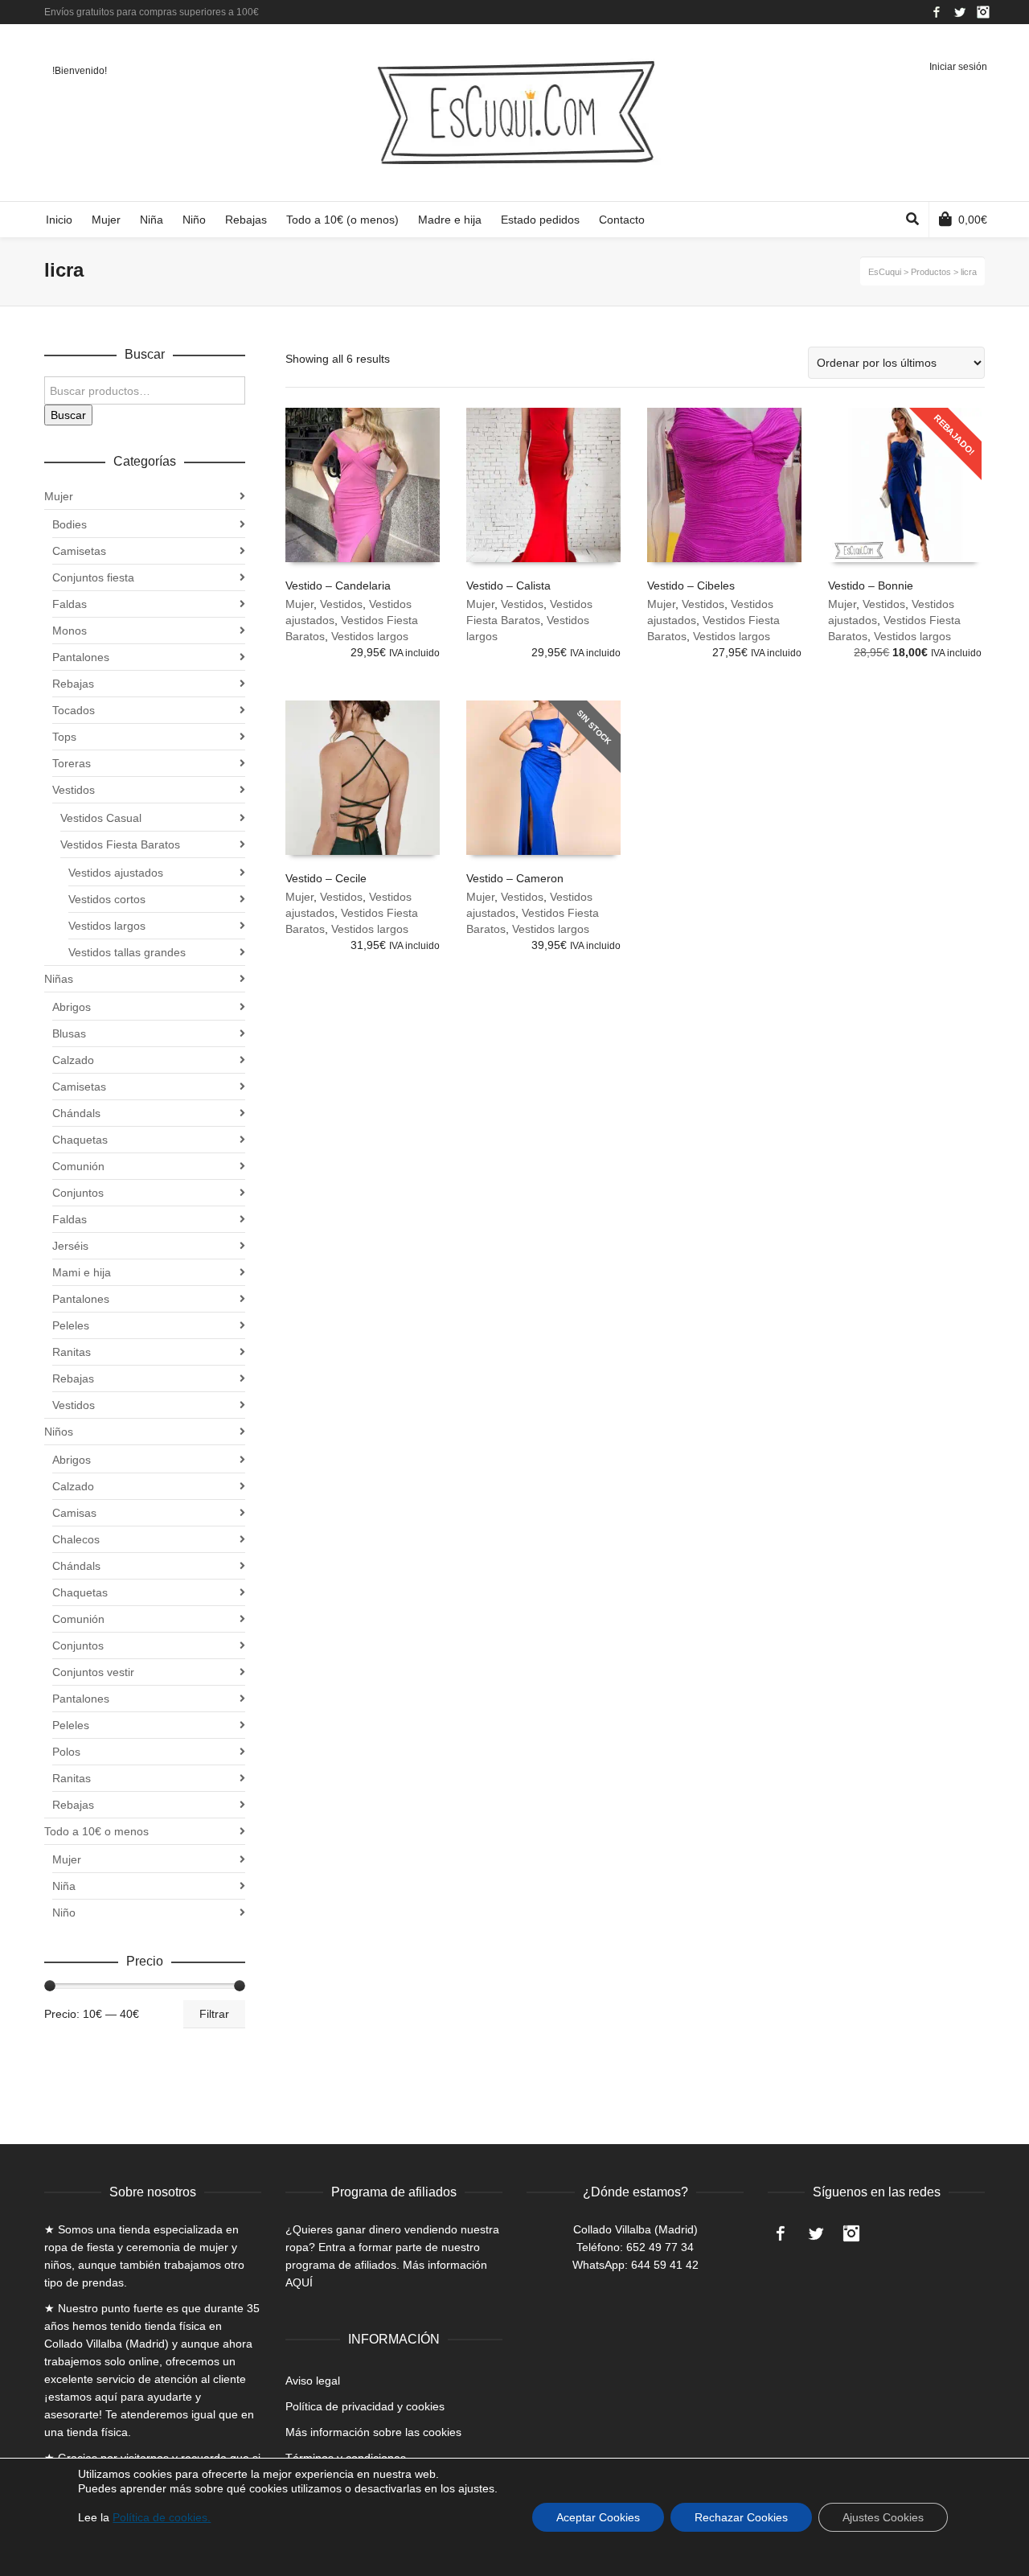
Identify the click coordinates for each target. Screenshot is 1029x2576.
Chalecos (76, 1539)
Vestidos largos (370, 636)
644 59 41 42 (665, 2265)
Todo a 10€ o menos (96, 1831)
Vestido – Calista (508, 585)
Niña (64, 1886)
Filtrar (214, 2014)
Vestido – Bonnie (871, 585)
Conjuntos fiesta (93, 577)
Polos (66, 1752)
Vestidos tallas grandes (127, 952)
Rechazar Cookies (741, 2517)
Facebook (937, 12)
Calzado (73, 1060)
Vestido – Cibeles (691, 585)
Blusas (69, 1033)
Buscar (68, 415)
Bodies (70, 524)
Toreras (72, 763)
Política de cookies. (162, 2517)
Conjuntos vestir (93, 1672)
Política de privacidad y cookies (365, 2406)
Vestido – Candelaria (338, 585)
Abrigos (72, 1007)
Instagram (983, 12)
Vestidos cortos (107, 899)
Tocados (74, 710)
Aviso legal (313, 2381)
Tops (64, 737)
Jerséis (70, 1246)
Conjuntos (78, 1193)
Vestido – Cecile (326, 878)
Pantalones (81, 657)
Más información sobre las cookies (373, 2432)
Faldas (70, 604)
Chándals (76, 1113)
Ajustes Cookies (883, 2517)
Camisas (74, 1513)
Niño (64, 1912)
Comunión (78, 1166)
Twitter (960, 12)
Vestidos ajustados (116, 873)
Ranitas (72, 1352)
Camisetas (79, 551)
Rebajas (73, 684)
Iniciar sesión (958, 67)
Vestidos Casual (101, 818)
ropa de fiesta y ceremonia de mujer (136, 2247)
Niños (59, 1432)
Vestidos (341, 604)
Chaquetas (80, 1140)
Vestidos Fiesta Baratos (120, 844)
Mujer (299, 604)
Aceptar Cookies (598, 2517)
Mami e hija (82, 1272)
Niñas (59, 979)
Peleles (71, 1325)
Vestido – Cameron (515, 878)
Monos (70, 631)
